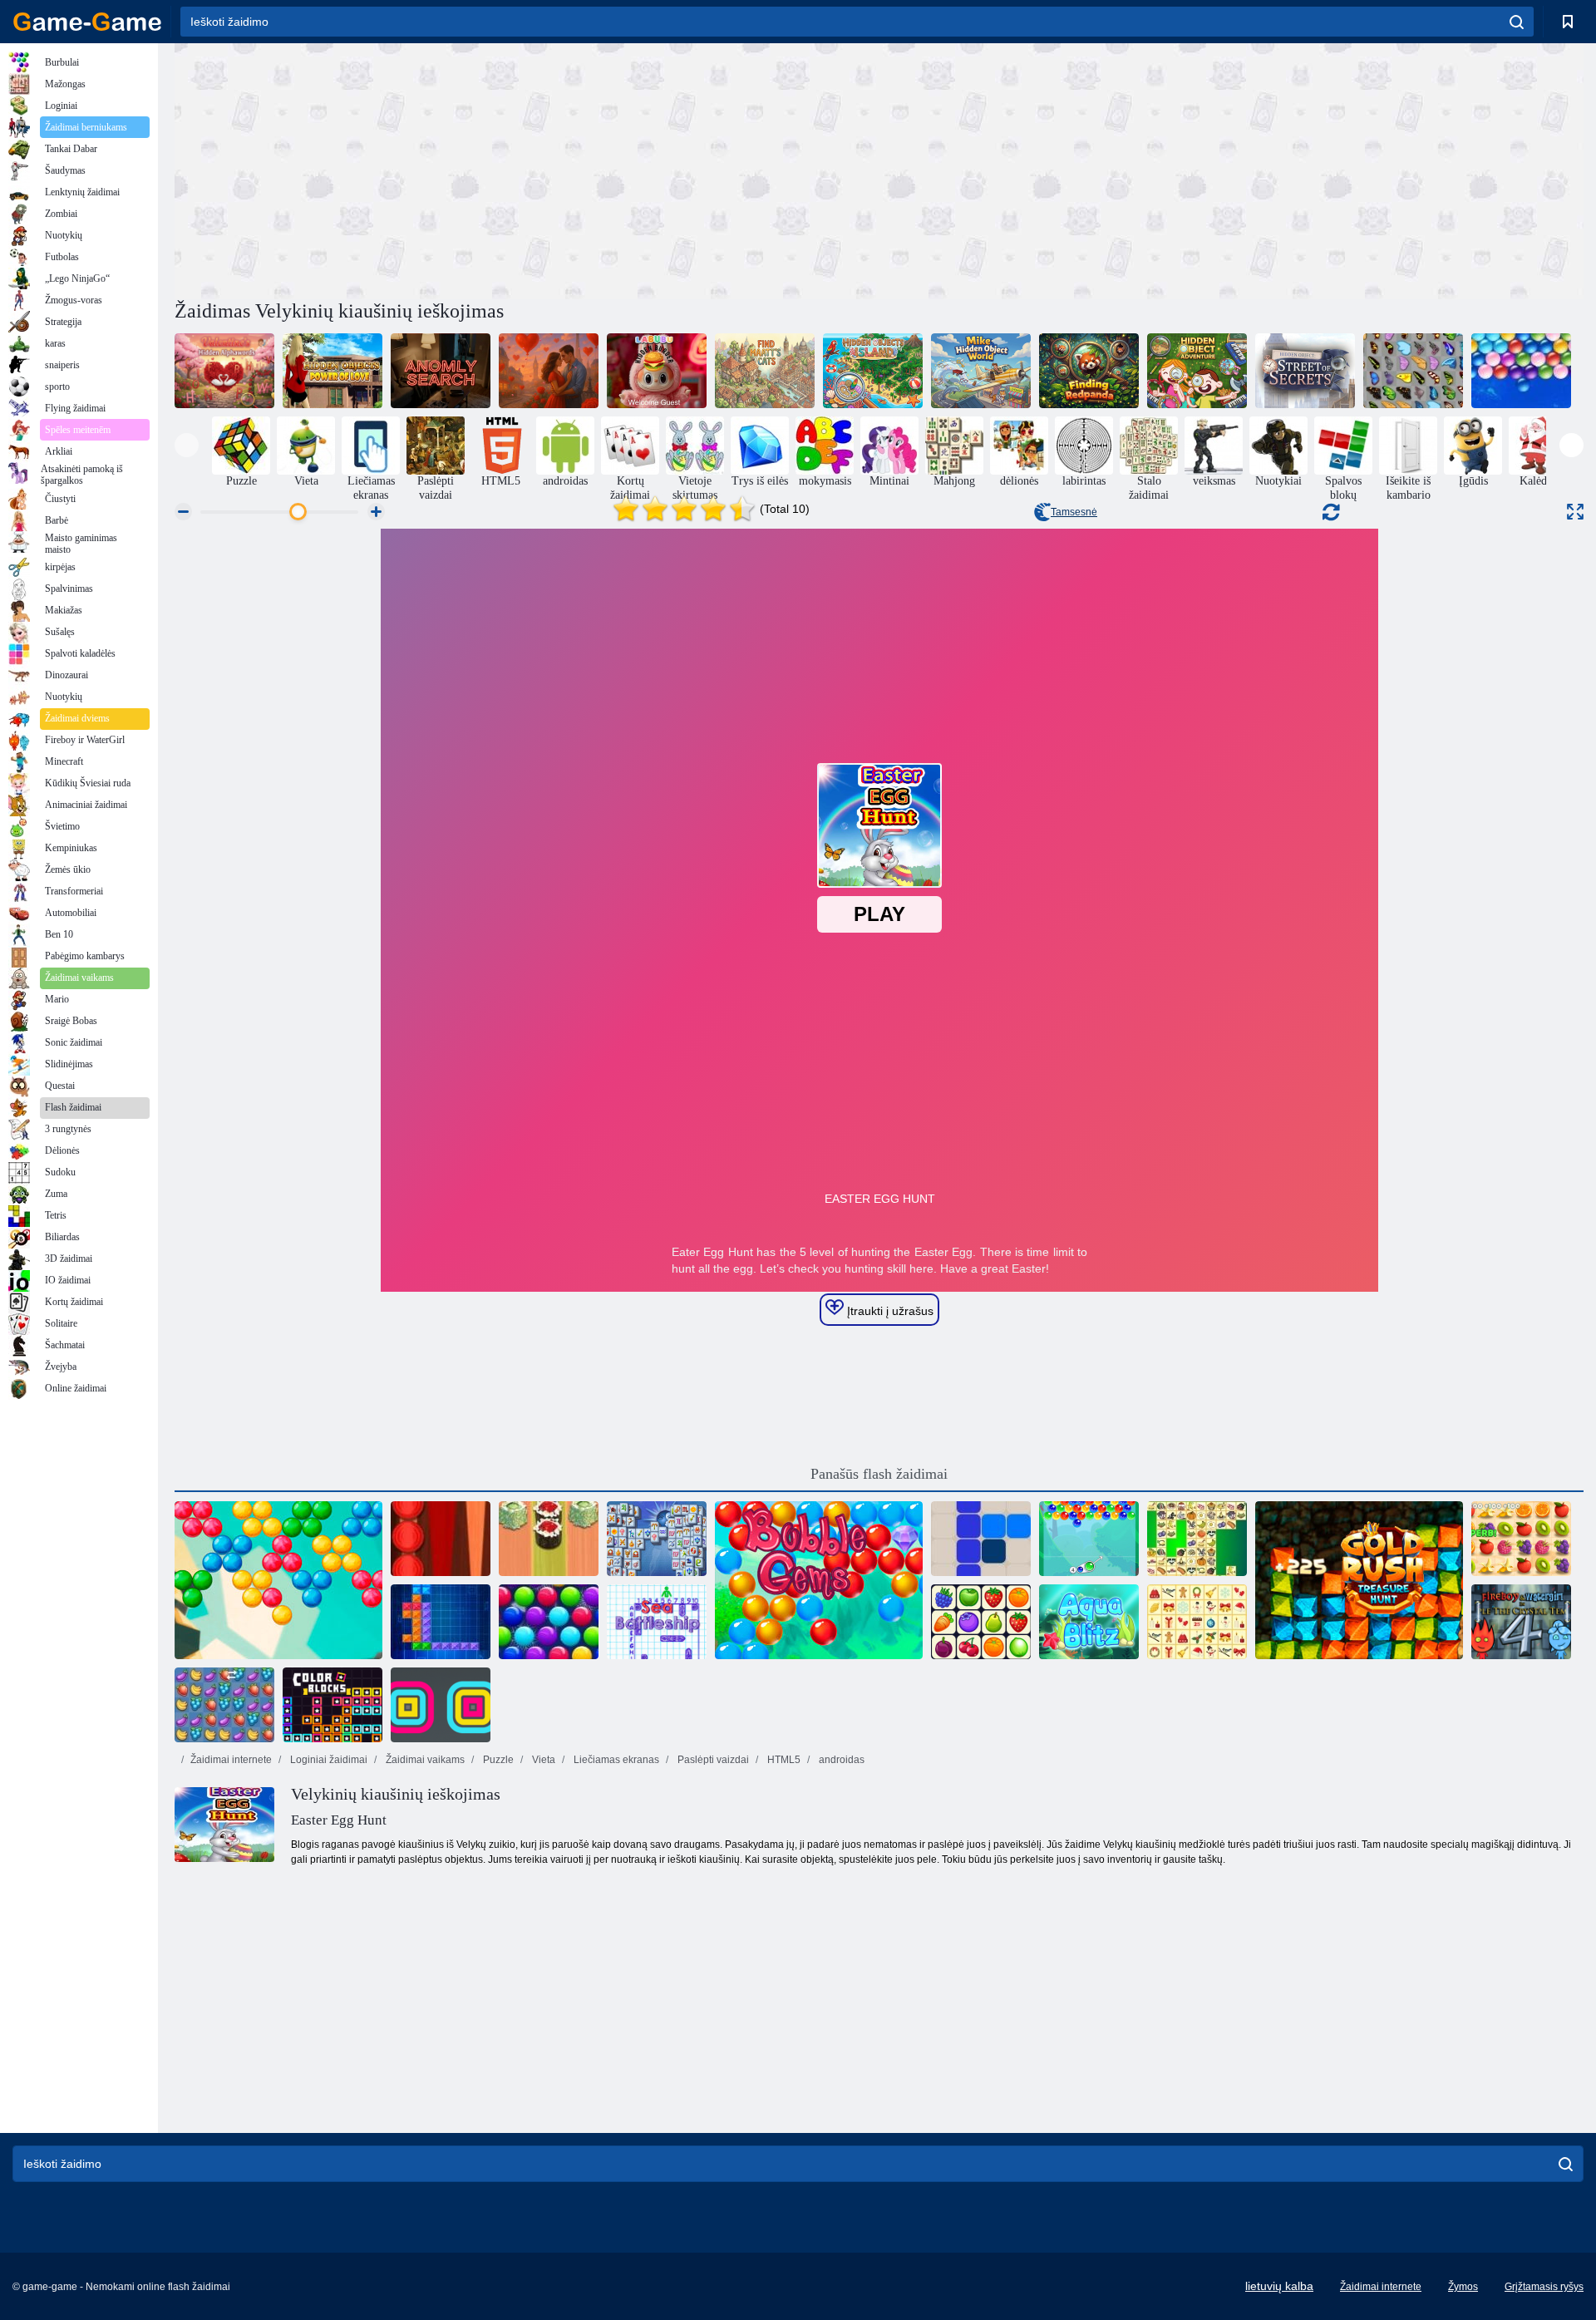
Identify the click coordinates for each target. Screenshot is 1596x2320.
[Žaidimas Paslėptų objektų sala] (873, 371)
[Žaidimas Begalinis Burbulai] (1521, 371)
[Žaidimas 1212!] (981, 1539)
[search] (1517, 22)
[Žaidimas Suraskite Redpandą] (1089, 371)
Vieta (542, 1760)
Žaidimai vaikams (424, 1760)
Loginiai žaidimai (328, 1760)
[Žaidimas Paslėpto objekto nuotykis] (1197, 371)
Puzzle (497, 1760)
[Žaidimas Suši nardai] (549, 1539)
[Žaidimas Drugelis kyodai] (1413, 371)
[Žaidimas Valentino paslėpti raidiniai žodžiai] (224, 371)
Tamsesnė (1074, 512)
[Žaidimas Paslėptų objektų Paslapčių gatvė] (1305, 371)
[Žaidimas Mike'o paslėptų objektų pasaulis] (981, 371)
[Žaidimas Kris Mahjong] (1197, 1539)
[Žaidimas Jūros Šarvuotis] (657, 1622)
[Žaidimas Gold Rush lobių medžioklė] (1359, 1580)
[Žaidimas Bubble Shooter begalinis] (278, 1580)
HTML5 (783, 1760)
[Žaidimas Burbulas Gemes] (819, 1580)
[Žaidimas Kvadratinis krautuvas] (441, 1705)
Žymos (1463, 2287)
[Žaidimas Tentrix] (441, 1622)
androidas (840, 1760)
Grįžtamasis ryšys (1544, 2287)
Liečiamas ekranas (615, 1760)
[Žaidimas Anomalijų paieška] (441, 371)
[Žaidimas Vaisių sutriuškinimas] (224, 1705)
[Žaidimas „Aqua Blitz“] (1089, 1622)
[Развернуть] (1575, 512)
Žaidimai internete (231, 1760)
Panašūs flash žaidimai (879, 1474)
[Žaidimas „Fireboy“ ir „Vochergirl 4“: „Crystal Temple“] (1521, 1622)
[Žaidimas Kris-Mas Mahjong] (1197, 1622)
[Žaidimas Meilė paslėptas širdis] (549, 371)
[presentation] (187, 445)
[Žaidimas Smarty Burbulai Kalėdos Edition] (549, 1622)
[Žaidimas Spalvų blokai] (332, 1705)
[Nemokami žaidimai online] (87, 22)
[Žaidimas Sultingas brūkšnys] (1521, 1539)
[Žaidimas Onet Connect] (981, 1622)
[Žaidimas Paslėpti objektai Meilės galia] (332, 371)
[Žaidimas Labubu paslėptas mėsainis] (657, 371)
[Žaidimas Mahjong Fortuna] (657, 1539)
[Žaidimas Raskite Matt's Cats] (765, 371)
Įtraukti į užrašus (889, 1311)
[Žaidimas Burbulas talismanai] (1089, 1539)
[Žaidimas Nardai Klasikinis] (441, 1539)
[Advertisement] (527, 169)
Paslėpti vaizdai (712, 1760)
